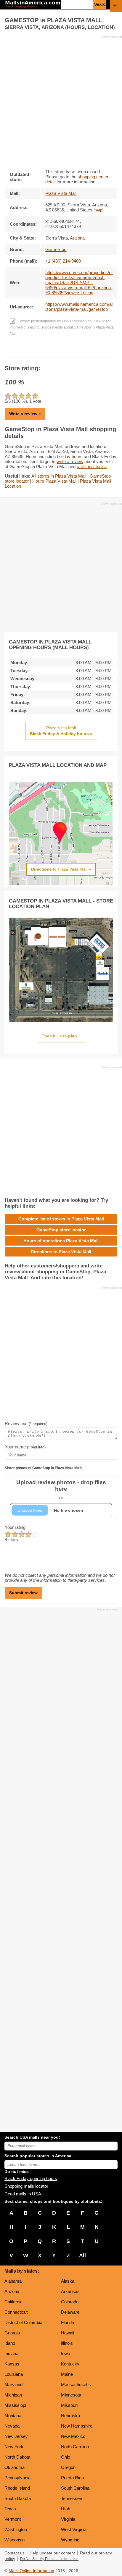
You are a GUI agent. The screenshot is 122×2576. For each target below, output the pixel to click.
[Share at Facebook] (53, 351)
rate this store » (92, 466)
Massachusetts (76, 2385)
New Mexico (73, 2436)
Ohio (66, 2457)
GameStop (56, 249)
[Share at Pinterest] (69, 351)
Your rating (15, 1527)
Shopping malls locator (26, 2186)
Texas (10, 2509)
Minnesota (71, 2395)
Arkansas (70, 2291)
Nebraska (70, 2416)
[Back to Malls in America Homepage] (33, 5)
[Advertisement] (61, 100)
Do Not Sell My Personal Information (49, 2559)
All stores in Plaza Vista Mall (59, 476)
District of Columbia (23, 2322)
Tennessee (72, 2498)
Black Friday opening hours (31, 2178)
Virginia (68, 2519)
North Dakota (17, 2457)
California (13, 2302)
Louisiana (14, 2374)
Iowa (66, 2353)
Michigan (13, 2395)
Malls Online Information (31, 2571)
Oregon (68, 2467)
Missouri (69, 2405)
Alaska (68, 2281)
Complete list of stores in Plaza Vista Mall (61, 1219)
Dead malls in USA (23, 2194)
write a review (70, 461)
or (61, 1490)
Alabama (13, 2281)
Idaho (10, 2343)
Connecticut (16, 2312)
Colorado (70, 2302)
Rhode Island (17, 2488)
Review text (26, 1423)
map (98, 210)
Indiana (11, 2353)
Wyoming (70, 2540)
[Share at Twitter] (61, 351)
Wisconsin (15, 2540)
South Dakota (18, 2498)
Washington (16, 2529)
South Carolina (75, 2488)
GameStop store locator (61, 1230)
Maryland (13, 2385)
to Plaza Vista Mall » (61, 869)
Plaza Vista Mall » (61, 731)
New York (14, 2447)
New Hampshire (77, 2426)
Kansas (12, 2364)
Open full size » (61, 1036)
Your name (25, 1447)
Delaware (70, 2312)
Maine (67, 2374)
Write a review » (25, 414)
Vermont (13, 2519)
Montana (13, 2416)
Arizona (12, 2291)
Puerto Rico (72, 2478)
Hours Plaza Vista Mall (54, 481)
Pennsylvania (17, 2478)
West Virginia (74, 2529)
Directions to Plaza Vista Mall (61, 1252)
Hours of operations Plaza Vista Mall (61, 1241)
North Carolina (75, 2447)
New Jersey (16, 2436)
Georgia (12, 2333)
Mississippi (15, 2405)
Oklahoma (15, 2467)
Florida (68, 2322)
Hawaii (68, 2333)
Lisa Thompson (74, 321)
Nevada (12, 2426)
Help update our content (52, 2553)
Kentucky (70, 2364)
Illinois (67, 2343)
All (82, 2255)
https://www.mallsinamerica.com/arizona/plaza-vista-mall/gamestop (79, 307)
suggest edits (52, 327)
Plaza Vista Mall (61, 193)
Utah (66, 2509)
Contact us (15, 2553)
